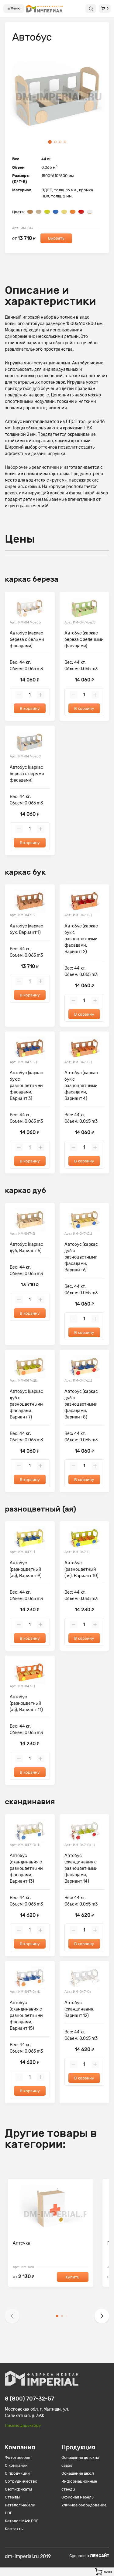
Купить (73, 2277)
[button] (12, 2316)
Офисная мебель (78, 2497)
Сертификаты (18, 2489)
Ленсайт (100, 2556)
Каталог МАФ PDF (22, 2521)
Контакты (14, 2529)
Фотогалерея (17, 2457)
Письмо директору (23, 2425)
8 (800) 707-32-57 (29, 2399)
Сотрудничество (21, 2481)
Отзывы (12, 2497)
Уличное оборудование (84, 2505)
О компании (16, 2465)
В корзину (30, 708)
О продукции (17, 2473)
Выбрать (56, 238)
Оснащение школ (78, 2473)
